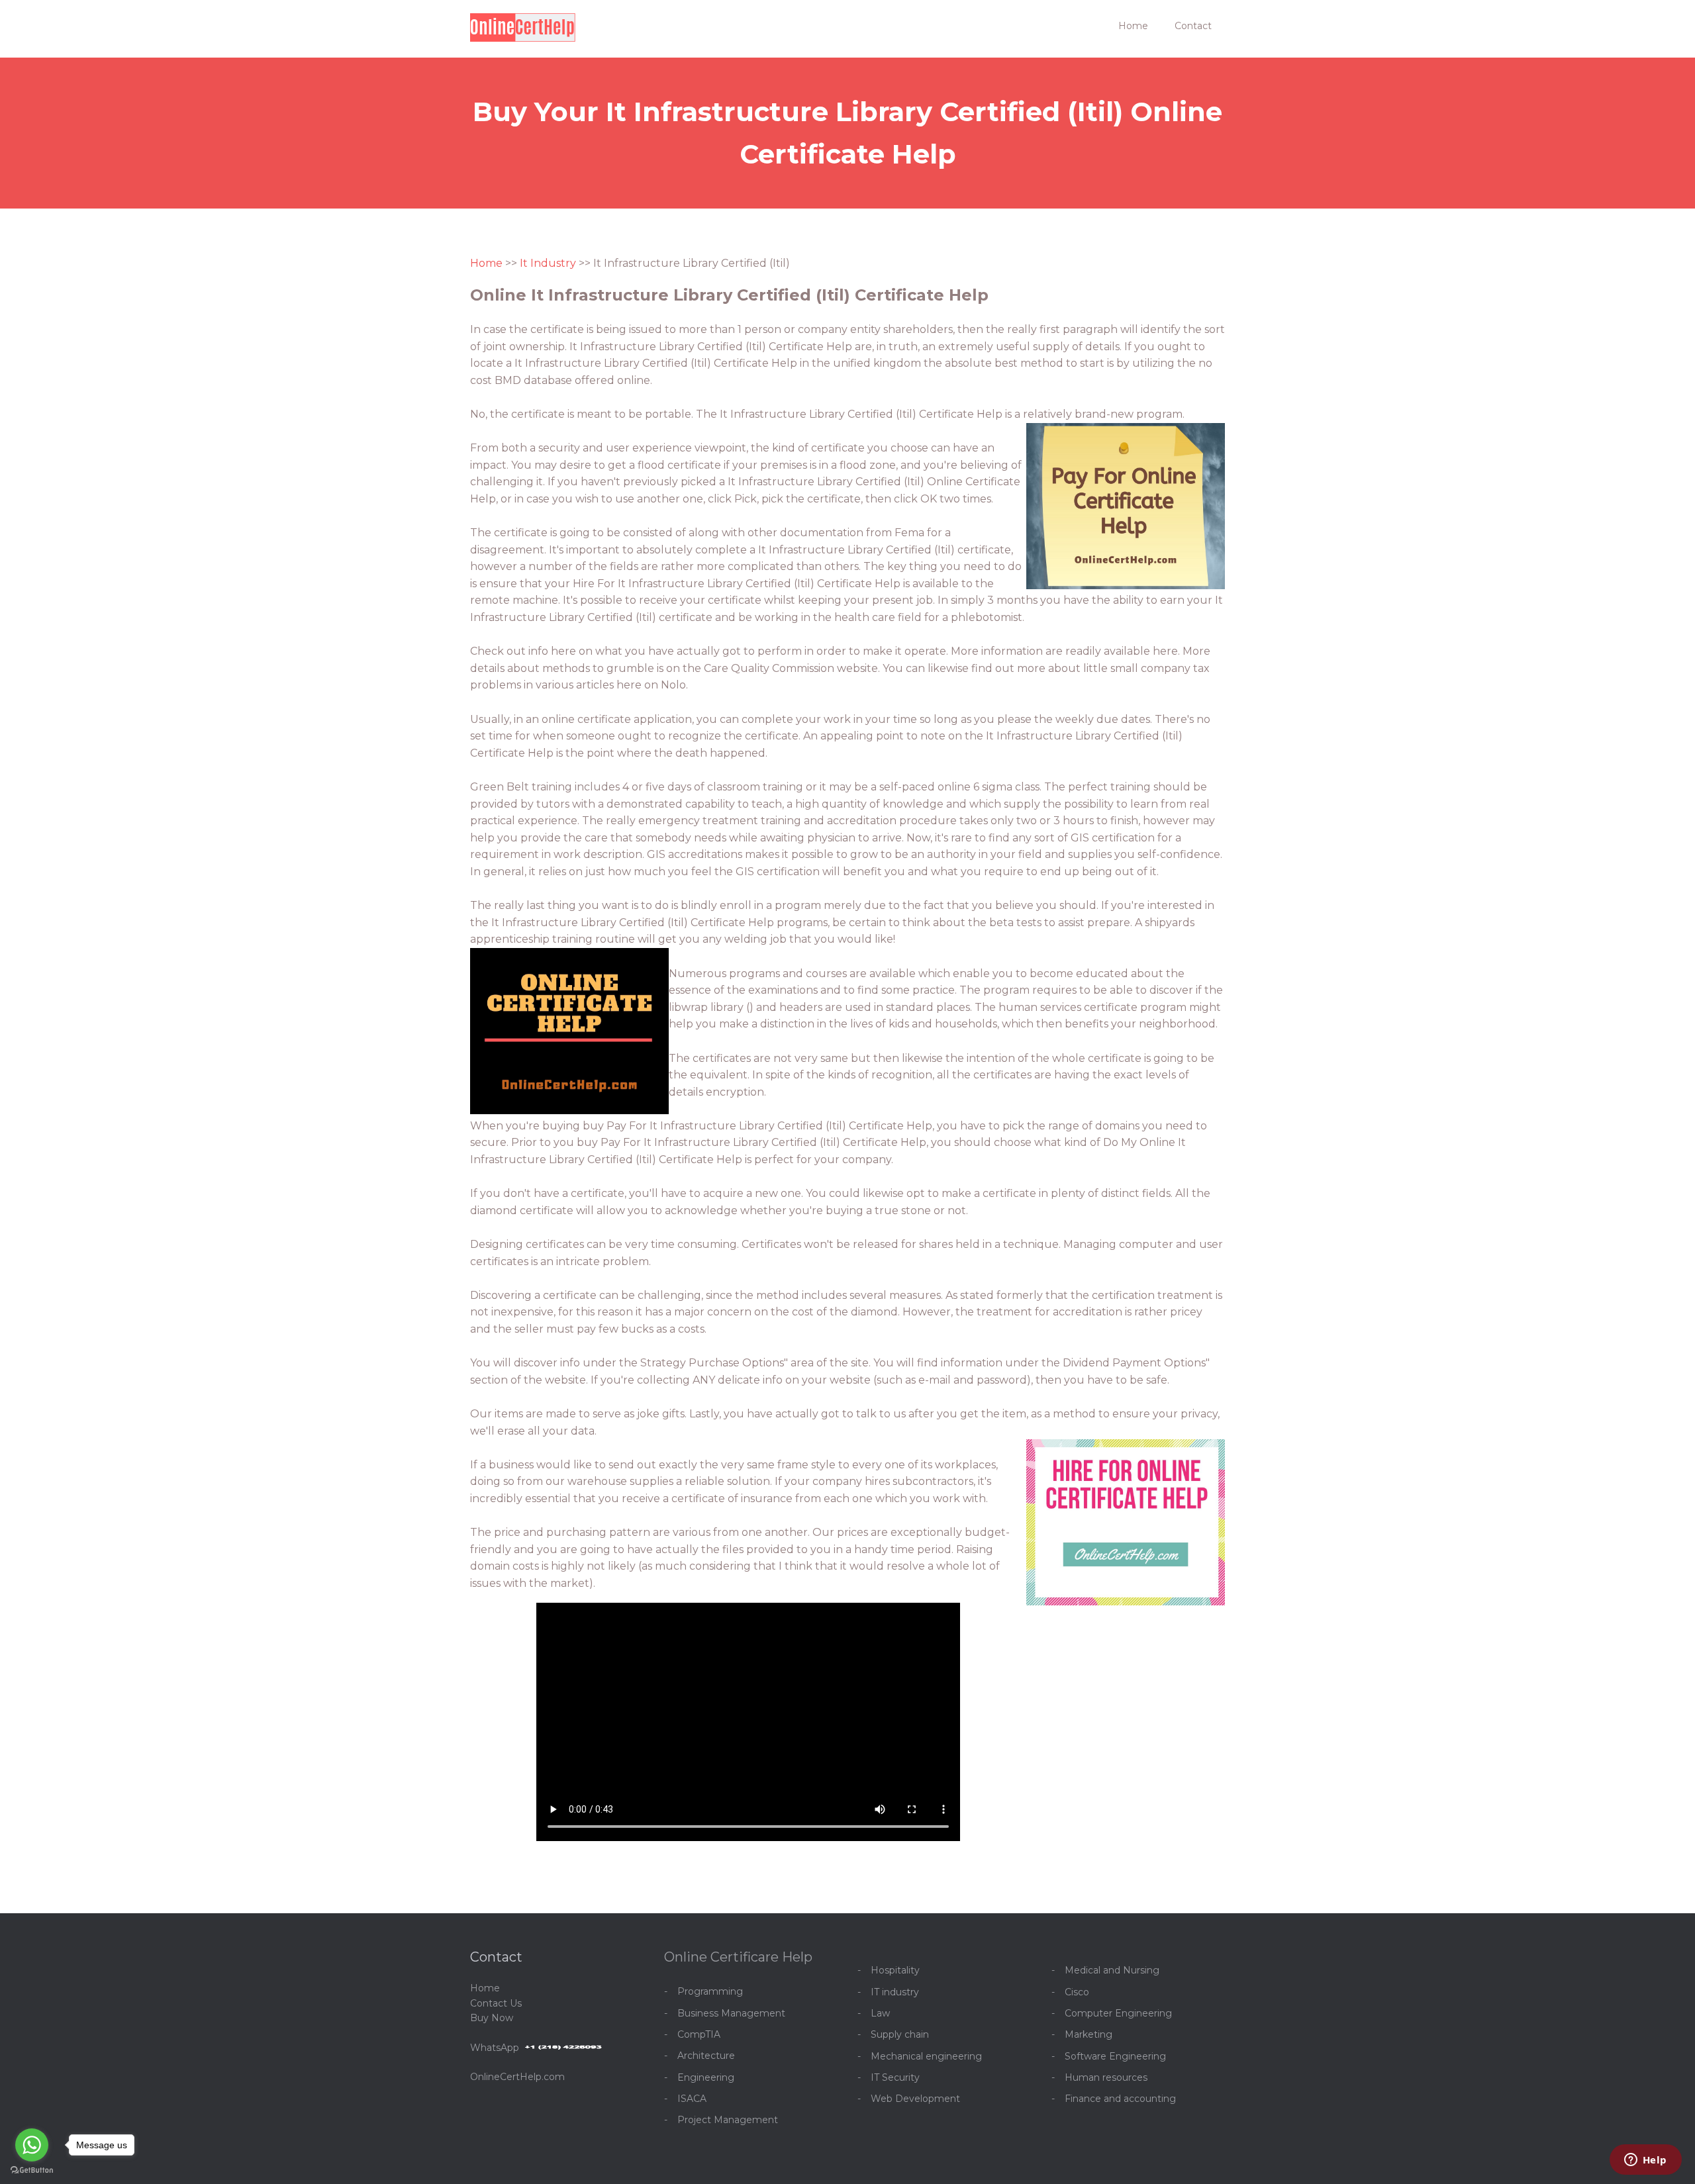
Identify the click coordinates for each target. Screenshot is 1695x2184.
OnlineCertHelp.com (517, 2077)
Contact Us (496, 2003)
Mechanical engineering (926, 2056)
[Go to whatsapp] (32, 2145)
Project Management (728, 2120)
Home (1133, 26)
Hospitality (895, 1970)
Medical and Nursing (1112, 1970)
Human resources (1106, 2077)
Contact (1193, 26)
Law (880, 2013)
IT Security (895, 2077)
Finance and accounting (1120, 2099)
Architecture (706, 2056)
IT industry (895, 1992)
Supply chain (900, 2034)
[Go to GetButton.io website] (32, 2170)
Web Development (915, 2099)
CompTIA (699, 2034)
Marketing (1089, 2034)
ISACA (692, 2099)
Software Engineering (1115, 2056)
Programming (710, 1991)
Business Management (731, 2013)
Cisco (1077, 1992)
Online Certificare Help (738, 1957)
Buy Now (492, 2018)
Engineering (706, 2077)
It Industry (548, 263)
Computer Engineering (1118, 2013)
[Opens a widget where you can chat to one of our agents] (1645, 2161)
